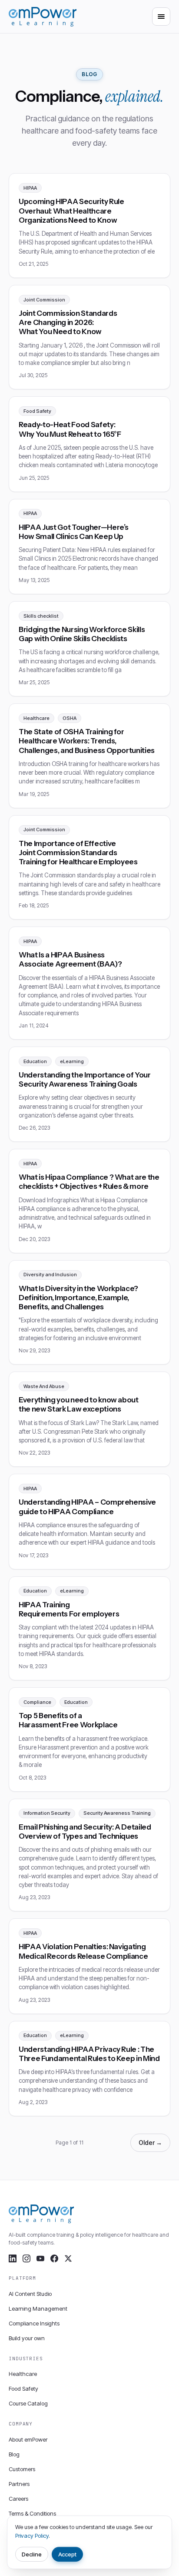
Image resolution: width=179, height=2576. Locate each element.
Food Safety (23, 2389)
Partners (19, 2484)
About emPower (28, 2439)
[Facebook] (54, 2258)
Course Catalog (28, 2403)
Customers (22, 2469)
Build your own (27, 2338)
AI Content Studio (30, 2294)
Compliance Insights (34, 2323)
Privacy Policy (32, 2536)
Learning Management (38, 2308)
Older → (150, 2143)
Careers (18, 2499)
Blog (14, 2454)
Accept (68, 2554)
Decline (32, 2554)
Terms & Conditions (32, 2513)
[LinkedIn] (13, 2258)
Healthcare (23, 2374)
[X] (68, 2258)
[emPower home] (43, 17)
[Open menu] (161, 17)
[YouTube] (40, 2258)
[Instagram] (27, 2258)
